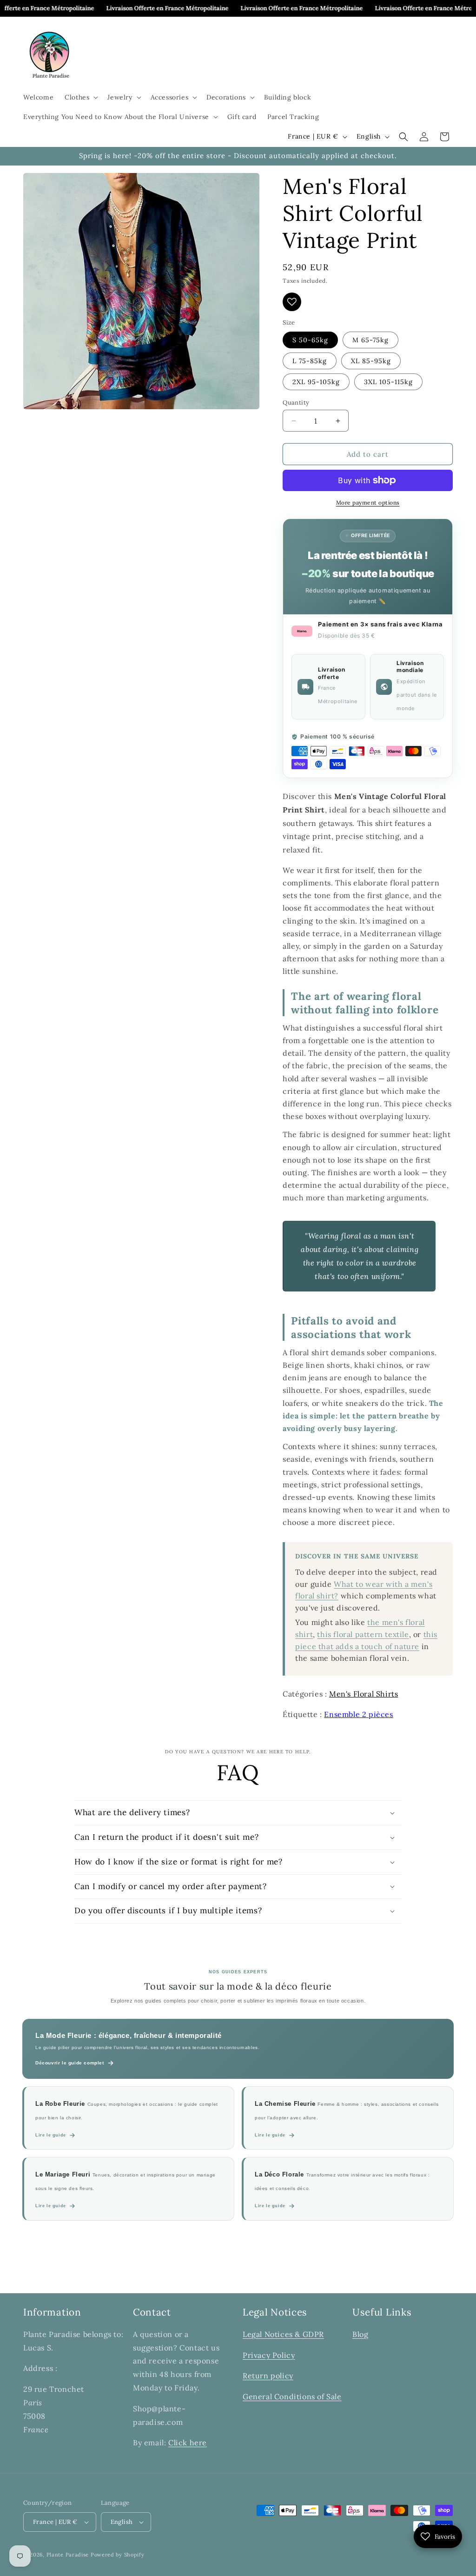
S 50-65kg (310, 340)
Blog (360, 2334)
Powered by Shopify (118, 2555)
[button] (80, 97)
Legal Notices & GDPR (283, 2334)
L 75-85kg (310, 361)
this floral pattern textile (363, 1634)
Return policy (268, 2376)
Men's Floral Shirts (364, 1694)
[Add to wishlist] (292, 302)
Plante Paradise (68, 2555)
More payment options (368, 503)
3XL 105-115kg (388, 382)
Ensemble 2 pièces (358, 1714)
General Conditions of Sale (292, 2396)
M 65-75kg (370, 340)
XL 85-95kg (371, 361)
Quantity (296, 403)
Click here (188, 2443)
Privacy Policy (269, 2355)
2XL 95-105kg (316, 382)
